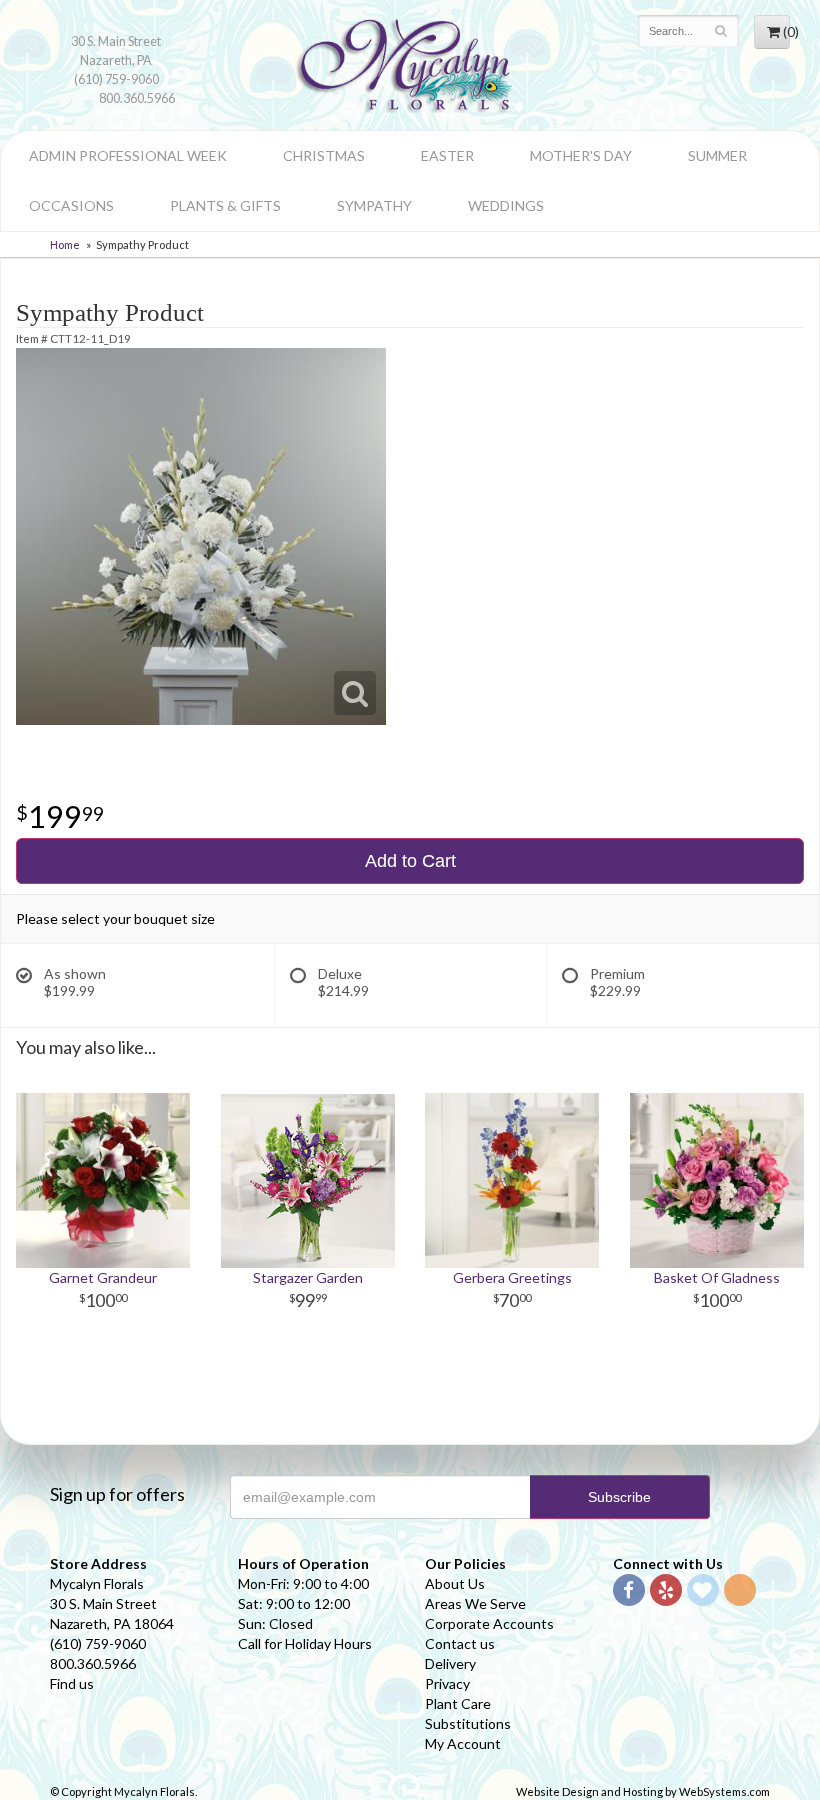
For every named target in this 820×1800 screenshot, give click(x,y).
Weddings (506, 205)
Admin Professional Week (128, 155)
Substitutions (468, 1723)
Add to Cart (410, 861)
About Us (455, 1583)
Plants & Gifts (225, 205)
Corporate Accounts (489, 1623)
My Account (463, 1743)
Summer (717, 155)
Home (65, 244)
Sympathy (374, 205)
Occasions (71, 205)
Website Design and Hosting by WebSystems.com (643, 1791)
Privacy (447, 1683)
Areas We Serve (475, 1603)
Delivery (450, 1663)
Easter (447, 155)
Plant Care (458, 1703)
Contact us (460, 1643)
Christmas (324, 155)
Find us (72, 1683)
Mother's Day (581, 155)
